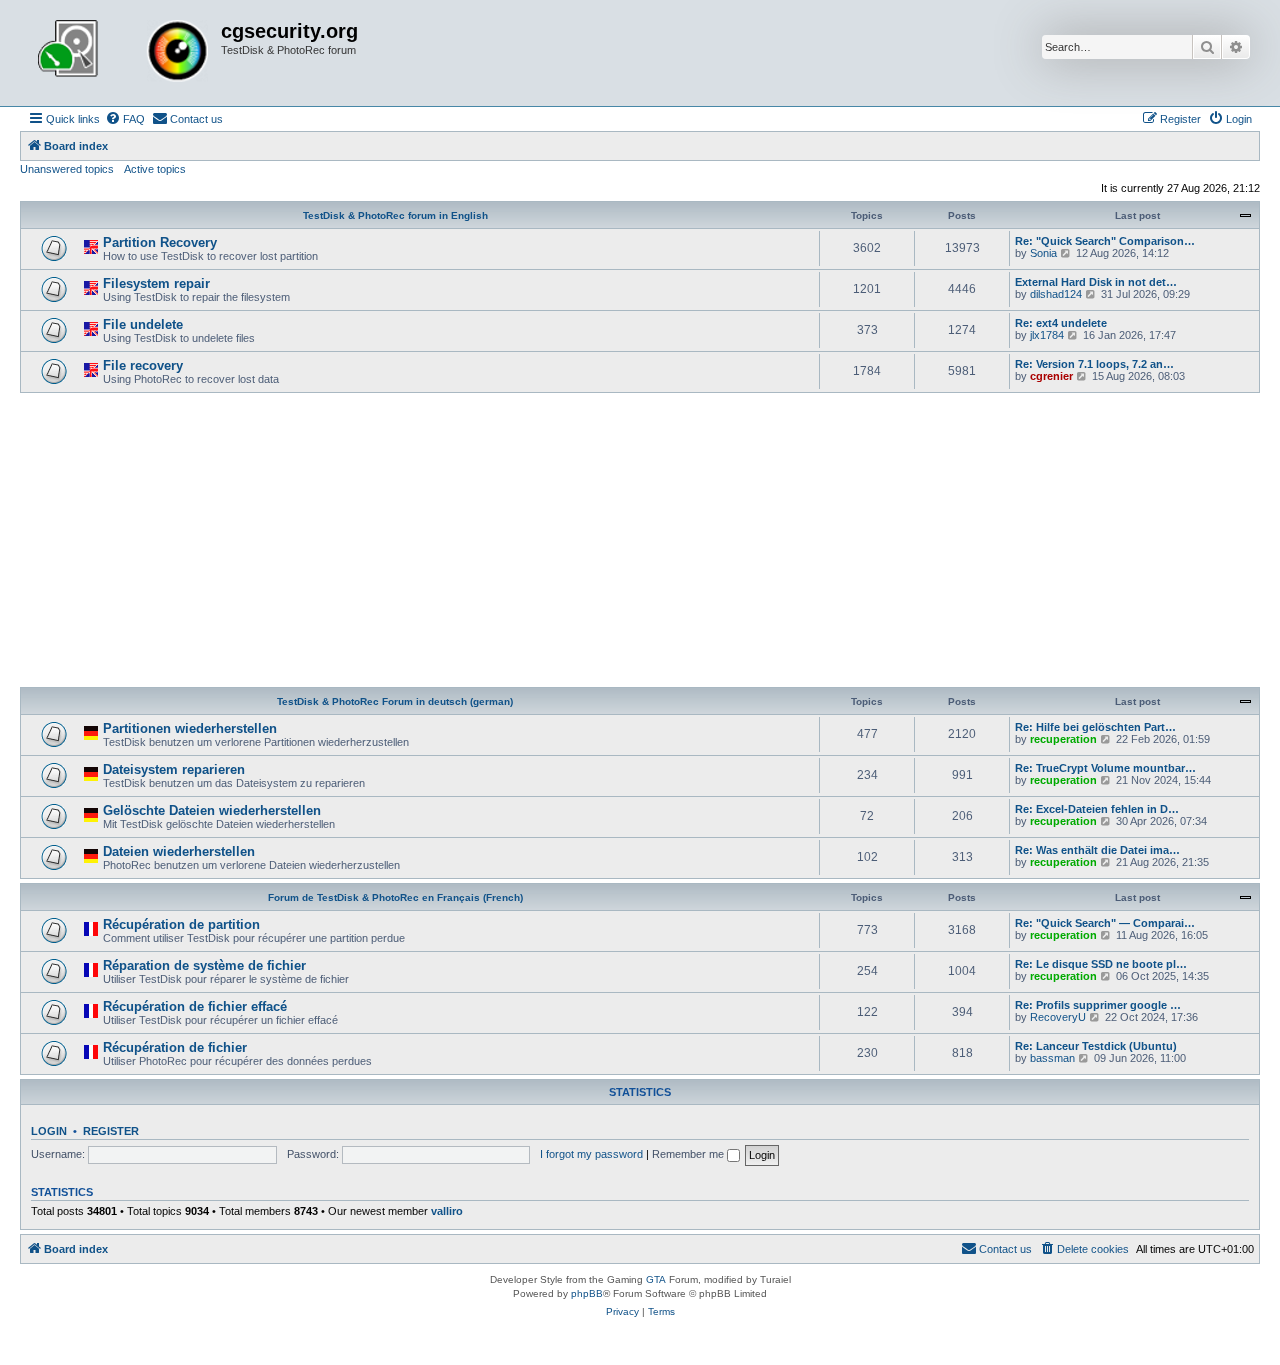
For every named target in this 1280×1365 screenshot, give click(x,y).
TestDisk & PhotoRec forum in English (395, 215)
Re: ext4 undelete (1061, 323)
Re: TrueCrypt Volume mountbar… (1105, 768)
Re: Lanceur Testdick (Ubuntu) (1096, 1046)
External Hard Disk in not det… (1096, 282)
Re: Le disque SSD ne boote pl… (1101, 964)
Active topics (155, 169)
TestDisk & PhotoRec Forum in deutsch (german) (395, 701)
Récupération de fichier (175, 1047)
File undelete (143, 324)
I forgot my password (591, 1154)
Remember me (689, 1154)
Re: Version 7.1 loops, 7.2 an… (1094, 364)
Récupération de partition (181, 924)
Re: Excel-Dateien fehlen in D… (1097, 809)
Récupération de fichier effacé (195, 1006)
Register (111, 1131)
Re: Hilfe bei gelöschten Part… (1095, 727)
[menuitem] (125, 119)
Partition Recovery (160, 242)
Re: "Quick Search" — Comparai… (1105, 923)
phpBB (587, 1293)
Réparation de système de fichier (204, 965)
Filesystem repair (156, 283)
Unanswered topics (67, 169)
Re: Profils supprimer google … (1098, 1005)
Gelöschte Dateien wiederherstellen (212, 810)
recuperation (1063, 739)
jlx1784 (1047, 335)
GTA (656, 1279)
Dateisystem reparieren (174, 769)
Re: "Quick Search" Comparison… (1105, 241)
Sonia (1043, 253)
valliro (447, 1211)
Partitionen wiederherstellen (190, 728)
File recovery (143, 365)
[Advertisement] (640, 543)
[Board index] (123, 53)
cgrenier (1051, 376)
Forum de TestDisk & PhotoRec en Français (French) (395, 897)
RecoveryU (1058, 1017)
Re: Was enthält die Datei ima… (1097, 850)
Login (49, 1131)
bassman (1052, 1058)
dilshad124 (1056, 294)
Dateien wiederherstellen (179, 851)
